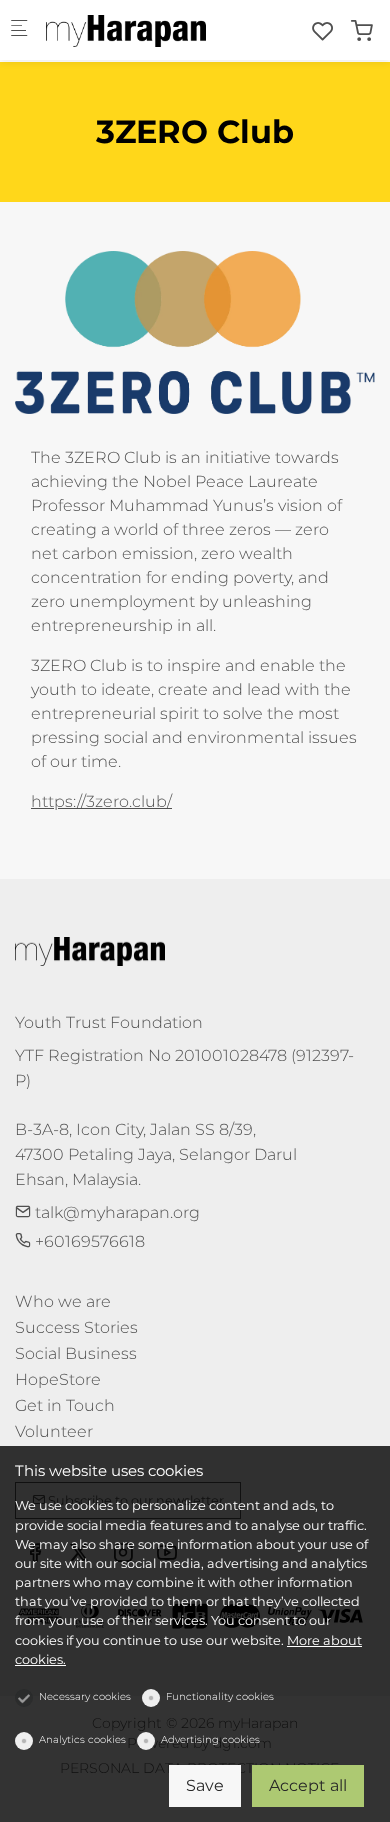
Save (205, 1785)
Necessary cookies (85, 1696)
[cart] (362, 31)
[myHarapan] (126, 29)
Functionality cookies (220, 1696)
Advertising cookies (210, 1739)
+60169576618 (88, 1241)
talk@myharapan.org (115, 1212)
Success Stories (76, 1327)
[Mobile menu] (19, 30)
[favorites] (323, 31)
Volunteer (54, 1431)
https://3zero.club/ (101, 801)
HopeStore (58, 1379)
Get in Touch (65, 1405)
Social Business (76, 1353)
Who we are (63, 1301)
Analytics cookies (82, 1739)
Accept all (308, 1785)
